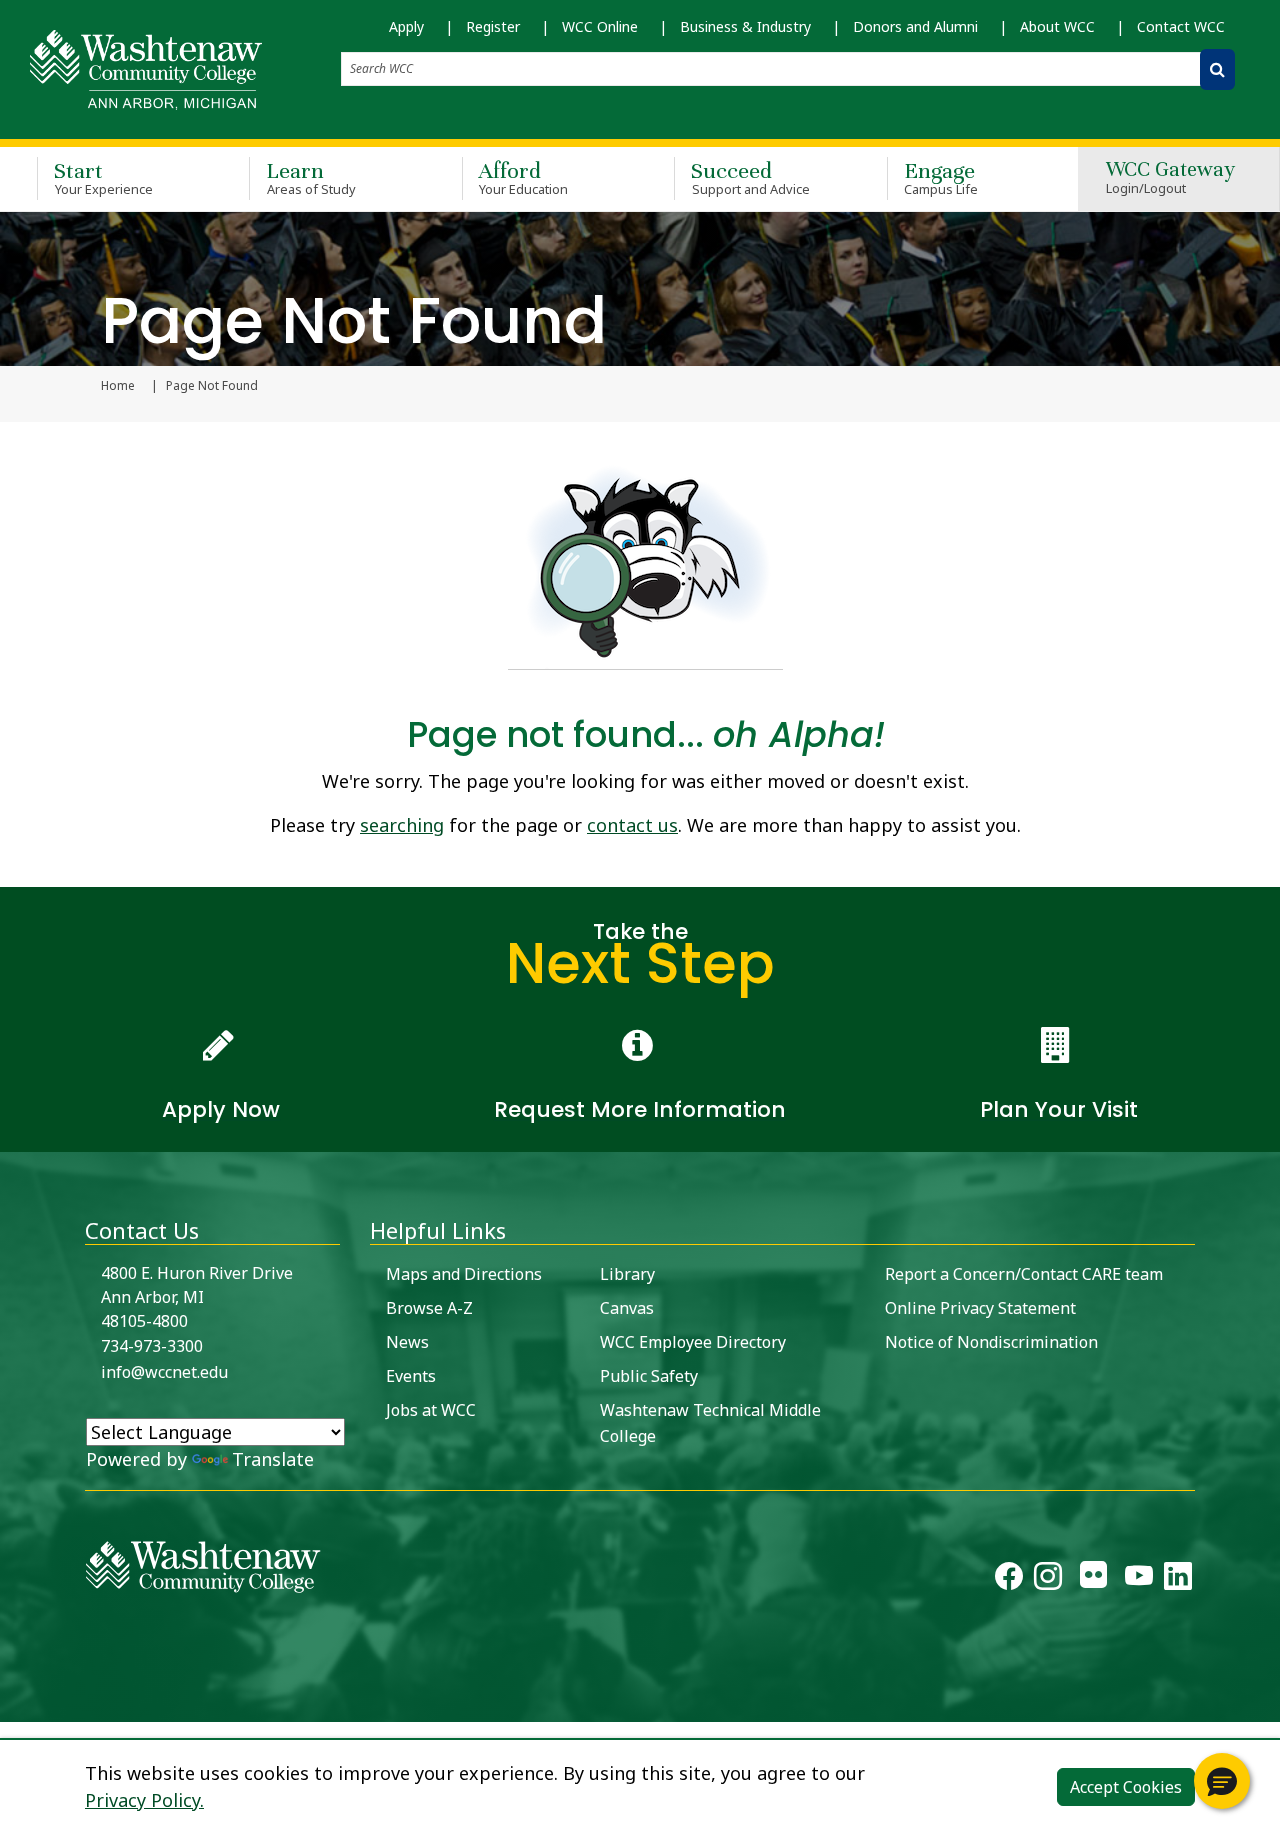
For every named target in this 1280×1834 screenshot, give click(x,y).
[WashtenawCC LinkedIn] (1178, 1580)
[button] (1222, 1781)
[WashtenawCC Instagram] (1048, 1580)
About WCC (1057, 26)
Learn (311, 177)
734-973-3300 (152, 1346)
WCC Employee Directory (693, 1342)
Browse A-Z (429, 1308)
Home (118, 386)
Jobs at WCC (431, 1410)
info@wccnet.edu (164, 1372)
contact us (632, 825)
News (407, 1342)
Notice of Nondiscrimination (991, 1342)
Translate (273, 1459)
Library (627, 1274)
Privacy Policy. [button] (144, 1800)
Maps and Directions (464, 1274)
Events (411, 1376)
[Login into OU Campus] (12, 1704)
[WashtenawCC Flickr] (1093, 1580)
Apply (406, 26)
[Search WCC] (1217, 69)
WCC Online (600, 26)
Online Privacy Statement (980, 1308)
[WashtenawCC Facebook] (1009, 1580)
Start (103, 177)
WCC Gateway (1170, 178)
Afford (524, 177)
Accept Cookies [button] (1126, 1787)
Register (493, 26)
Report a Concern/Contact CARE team (1024, 1274)
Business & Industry (745, 26)
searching (402, 825)
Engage (941, 177)
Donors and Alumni (915, 26)
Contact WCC (1181, 26)
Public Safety (649, 1376)
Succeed (750, 177)
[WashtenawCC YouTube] (1139, 1580)
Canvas (627, 1308)
